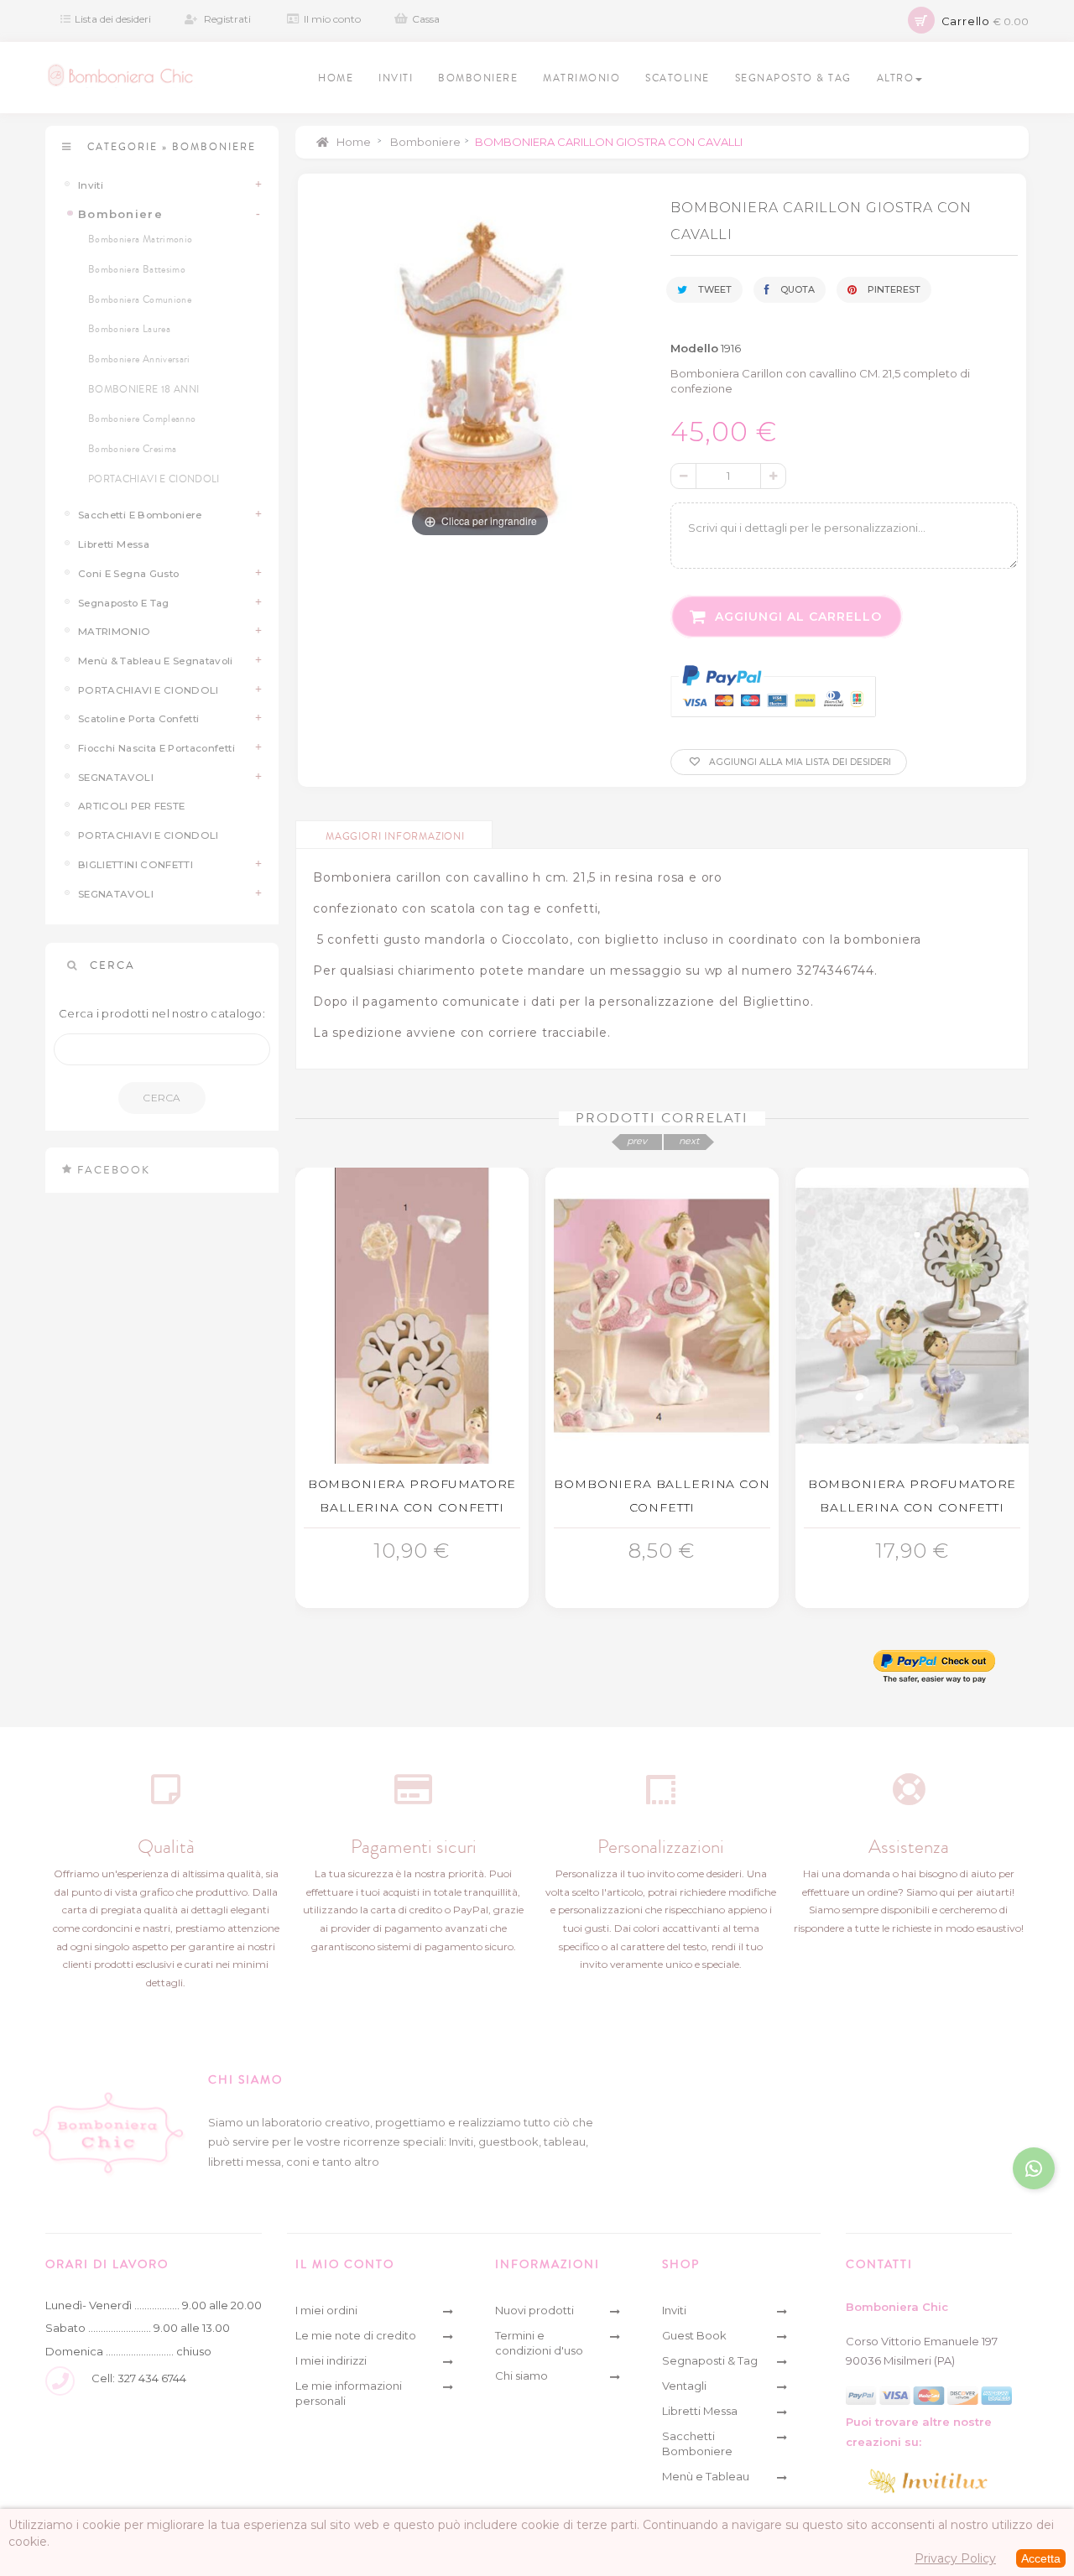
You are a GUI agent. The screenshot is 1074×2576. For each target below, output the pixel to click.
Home (352, 142)
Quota (796, 289)
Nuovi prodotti (534, 2310)
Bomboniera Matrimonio (140, 239)
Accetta (1041, 2558)
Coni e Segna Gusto (128, 574)
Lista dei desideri (113, 19)
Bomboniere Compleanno (142, 419)
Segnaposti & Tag (710, 2360)
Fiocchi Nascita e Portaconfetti (156, 748)
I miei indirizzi (331, 2360)
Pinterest (893, 289)
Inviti (91, 185)
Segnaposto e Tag (124, 603)
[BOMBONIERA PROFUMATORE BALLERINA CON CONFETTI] (412, 1316)
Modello (694, 348)
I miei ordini (326, 2310)
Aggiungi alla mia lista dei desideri (799, 762)
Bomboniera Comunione (140, 300)
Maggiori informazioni (395, 837)
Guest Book (694, 2335)
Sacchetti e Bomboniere (140, 515)
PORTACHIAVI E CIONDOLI (154, 479)
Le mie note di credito (356, 2335)
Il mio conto (332, 19)
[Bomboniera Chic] (120, 75)
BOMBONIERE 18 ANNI (143, 390)
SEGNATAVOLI (116, 778)
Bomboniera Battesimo (137, 270)
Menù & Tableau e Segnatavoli (156, 661)
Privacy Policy (955, 2558)
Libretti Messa (114, 544)
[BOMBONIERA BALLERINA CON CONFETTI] (662, 1316)
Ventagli (684, 2386)
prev (637, 1141)
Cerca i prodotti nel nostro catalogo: (162, 1013)
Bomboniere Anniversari (139, 359)
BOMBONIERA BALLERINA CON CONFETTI (662, 1496)
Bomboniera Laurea (129, 329)
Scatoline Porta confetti (138, 719)
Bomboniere (120, 214)
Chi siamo (521, 2376)
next (689, 1141)
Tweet (714, 289)
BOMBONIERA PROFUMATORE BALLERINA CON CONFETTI (412, 1496)
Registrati (227, 19)
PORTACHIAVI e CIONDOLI (149, 690)
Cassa (426, 19)
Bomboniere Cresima (132, 449)
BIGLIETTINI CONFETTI (136, 865)
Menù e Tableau (706, 2476)
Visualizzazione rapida (417, 1545)
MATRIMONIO (115, 632)
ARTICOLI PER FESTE (131, 806)
